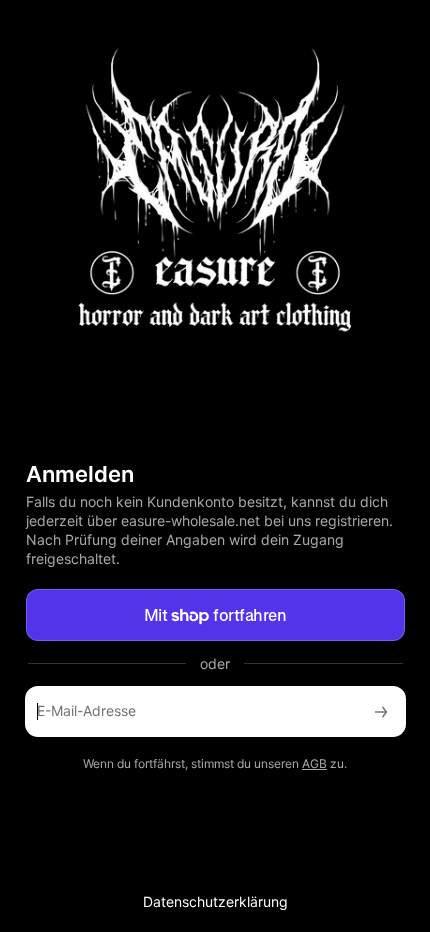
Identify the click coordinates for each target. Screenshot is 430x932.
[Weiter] (381, 711)
